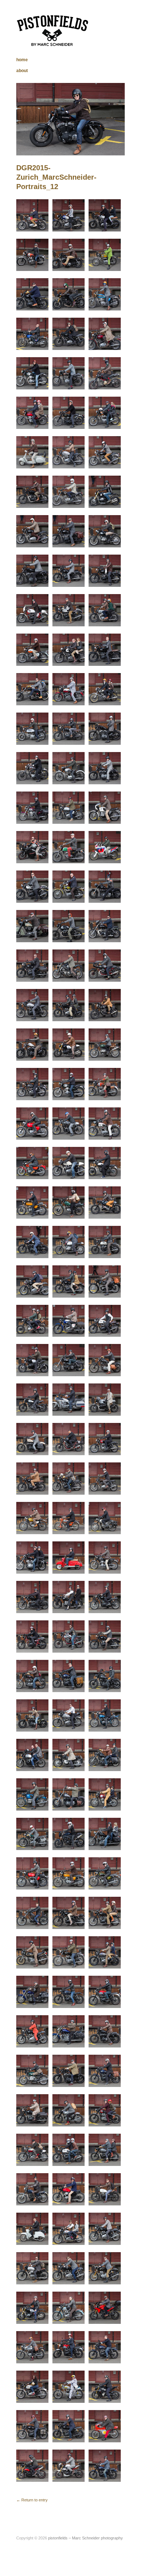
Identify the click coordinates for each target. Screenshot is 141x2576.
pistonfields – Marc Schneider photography (86, 2538)
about (22, 71)
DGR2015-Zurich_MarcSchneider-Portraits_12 (56, 177)
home (22, 60)
